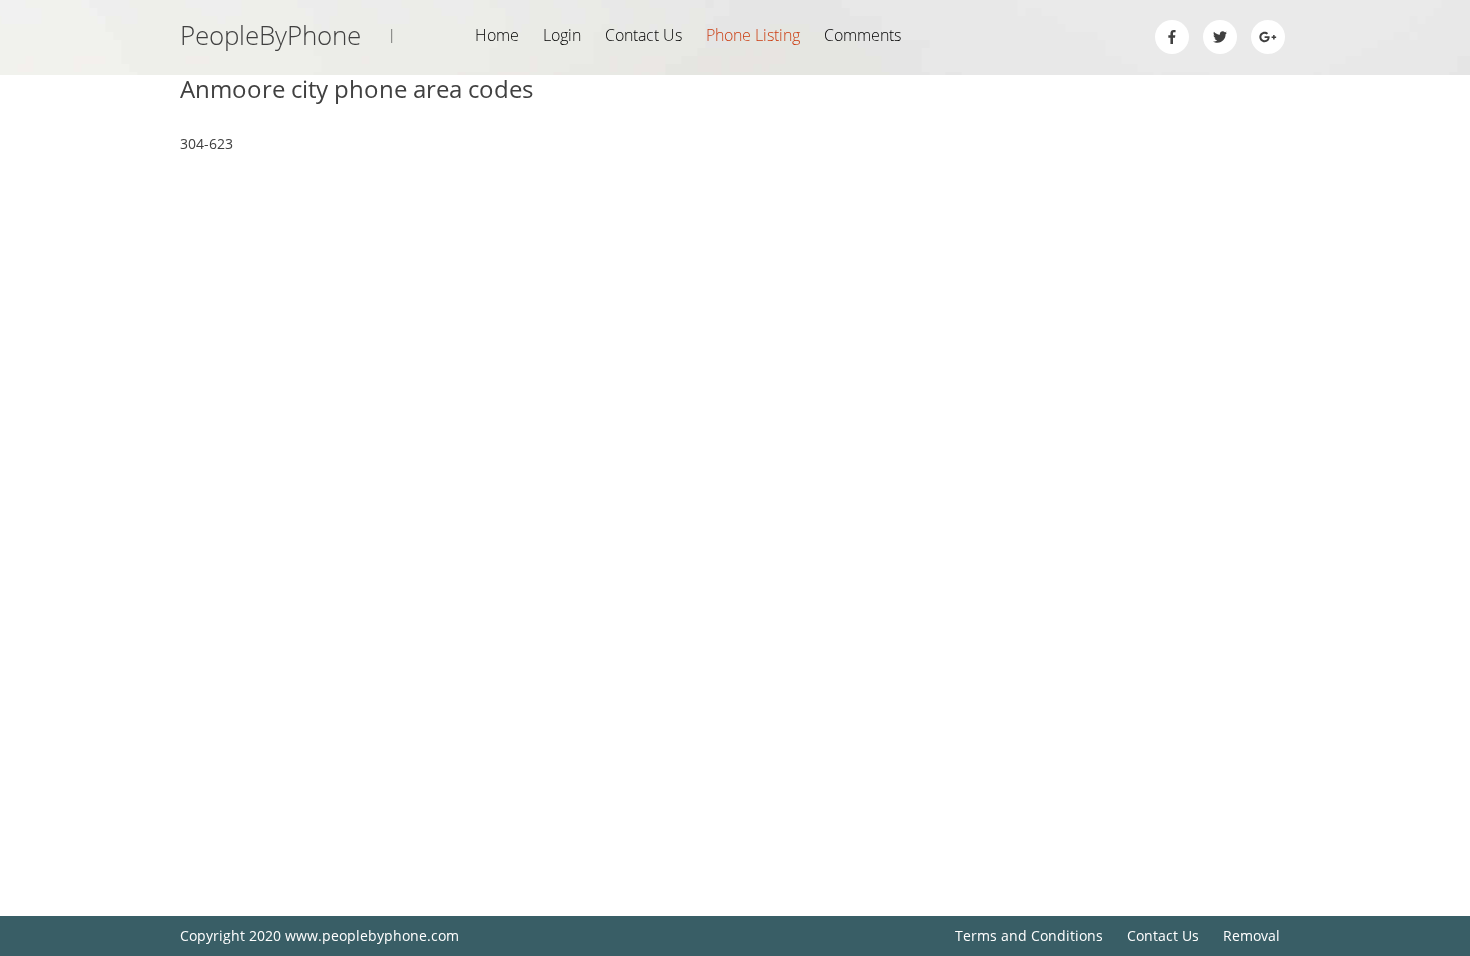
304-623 (206, 143)
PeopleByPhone (288, 35)
